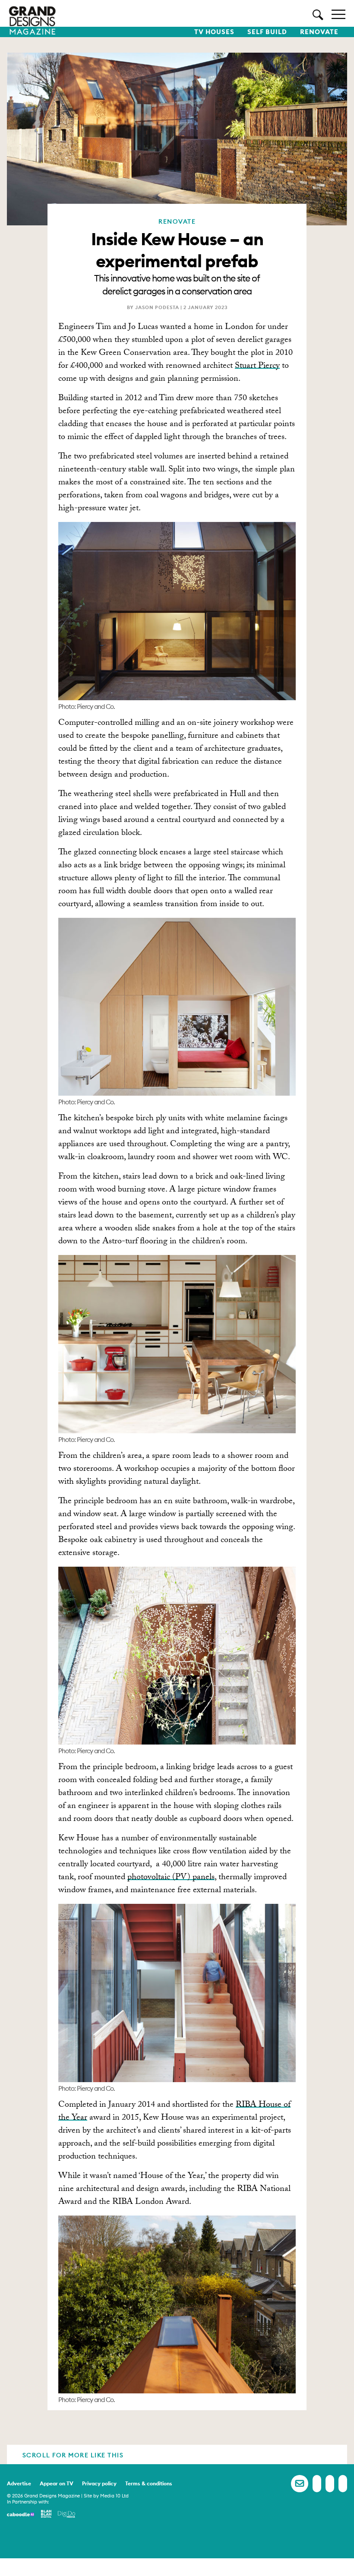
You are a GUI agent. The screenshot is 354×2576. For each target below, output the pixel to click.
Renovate (319, 32)
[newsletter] (300, 2484)
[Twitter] (330, 2484)
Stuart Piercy (257, 367)
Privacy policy (99, 2483)
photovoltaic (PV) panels (171, 1878)
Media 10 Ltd (114, 2496)
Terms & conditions (149, 2483)
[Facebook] (317, 2484)
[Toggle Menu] (338, 14)
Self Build (267, 32)
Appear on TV (57, 2483)
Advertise (19, 2483)
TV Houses (214, 32)
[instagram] (343, 2484)
